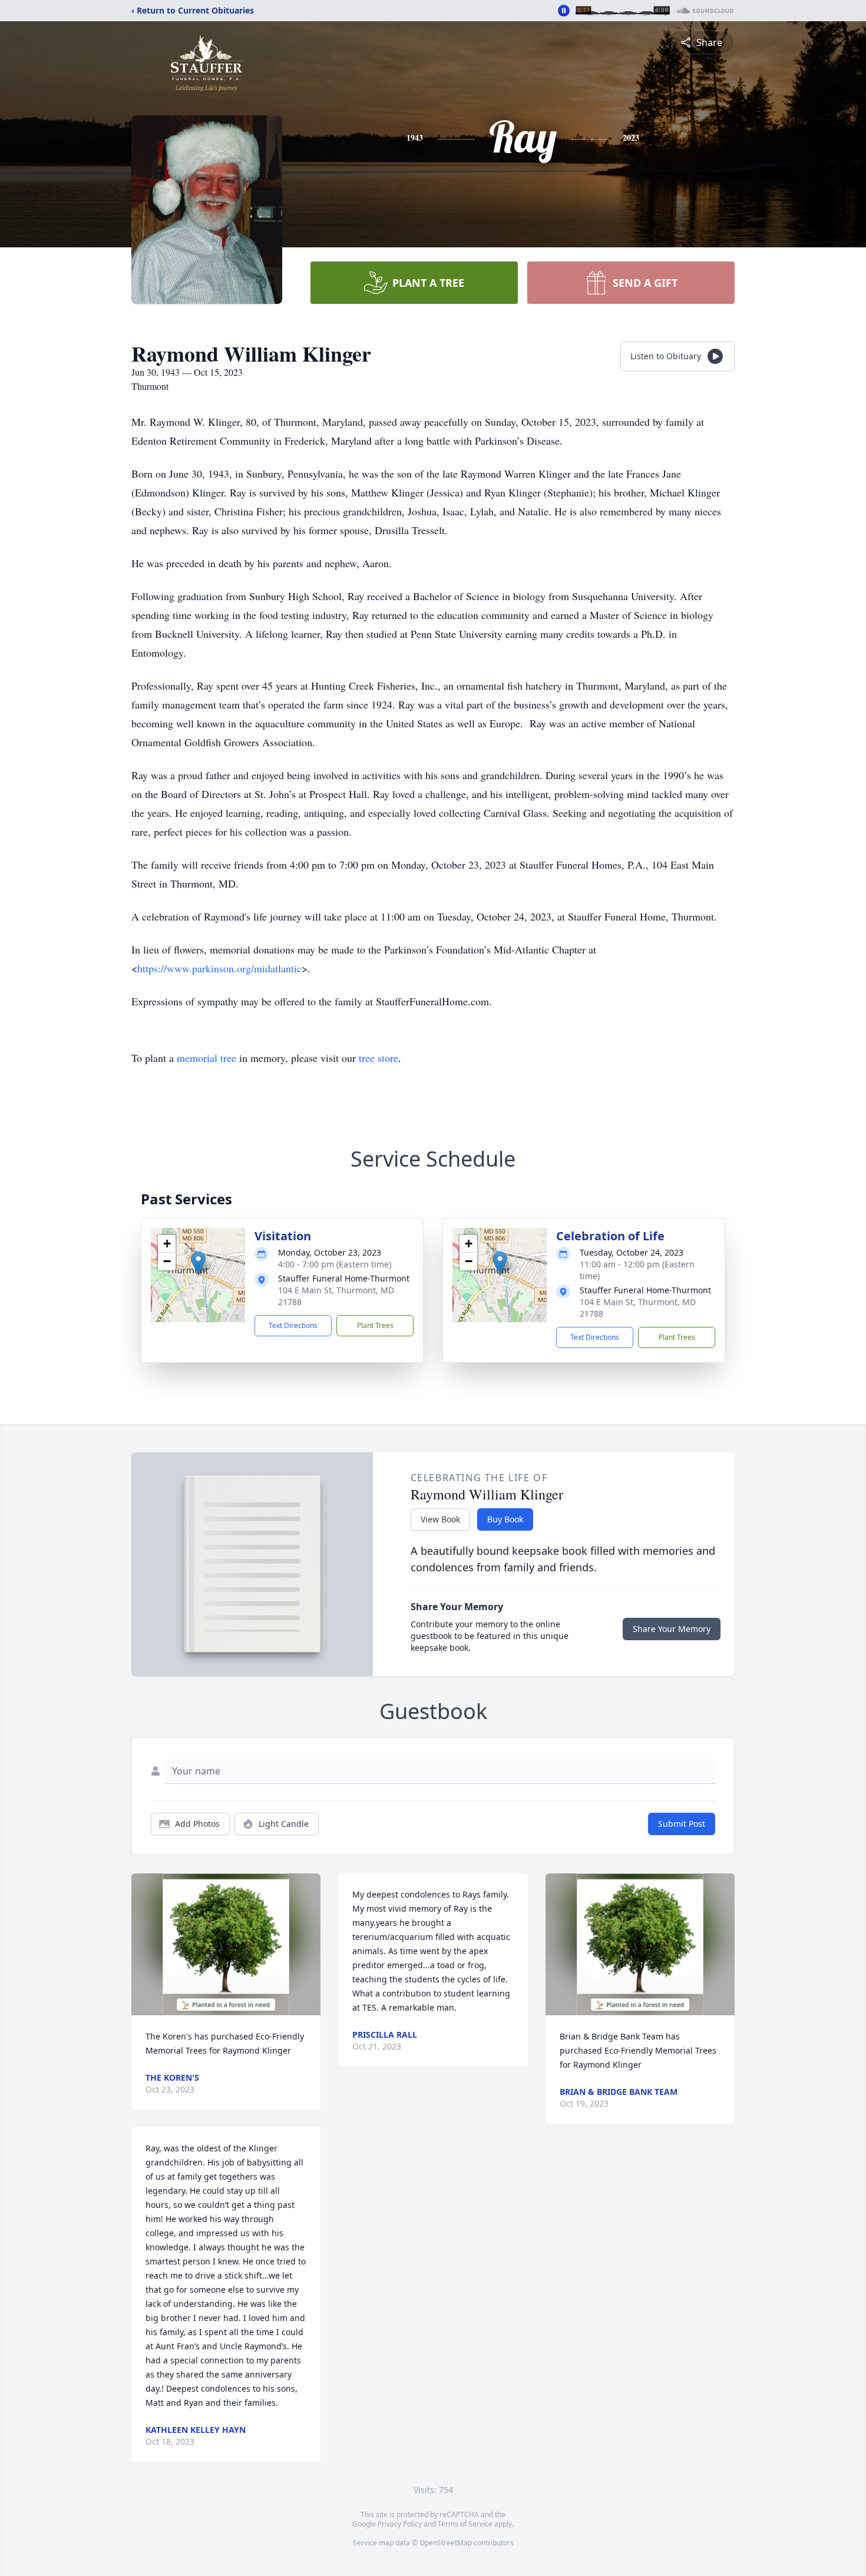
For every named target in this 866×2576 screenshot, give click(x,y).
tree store (379, 1058)
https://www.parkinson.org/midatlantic (219, 968)
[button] (198, 1263)
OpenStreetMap (446, 2543)
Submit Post (682, 1824)
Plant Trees (375, 1325)
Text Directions (293, 1325)
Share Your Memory (672, 1629)
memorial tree (206, 1058)
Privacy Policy (400, 2524)
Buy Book (505, 1519)
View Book (440, 1519)
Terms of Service (465, 2524)
